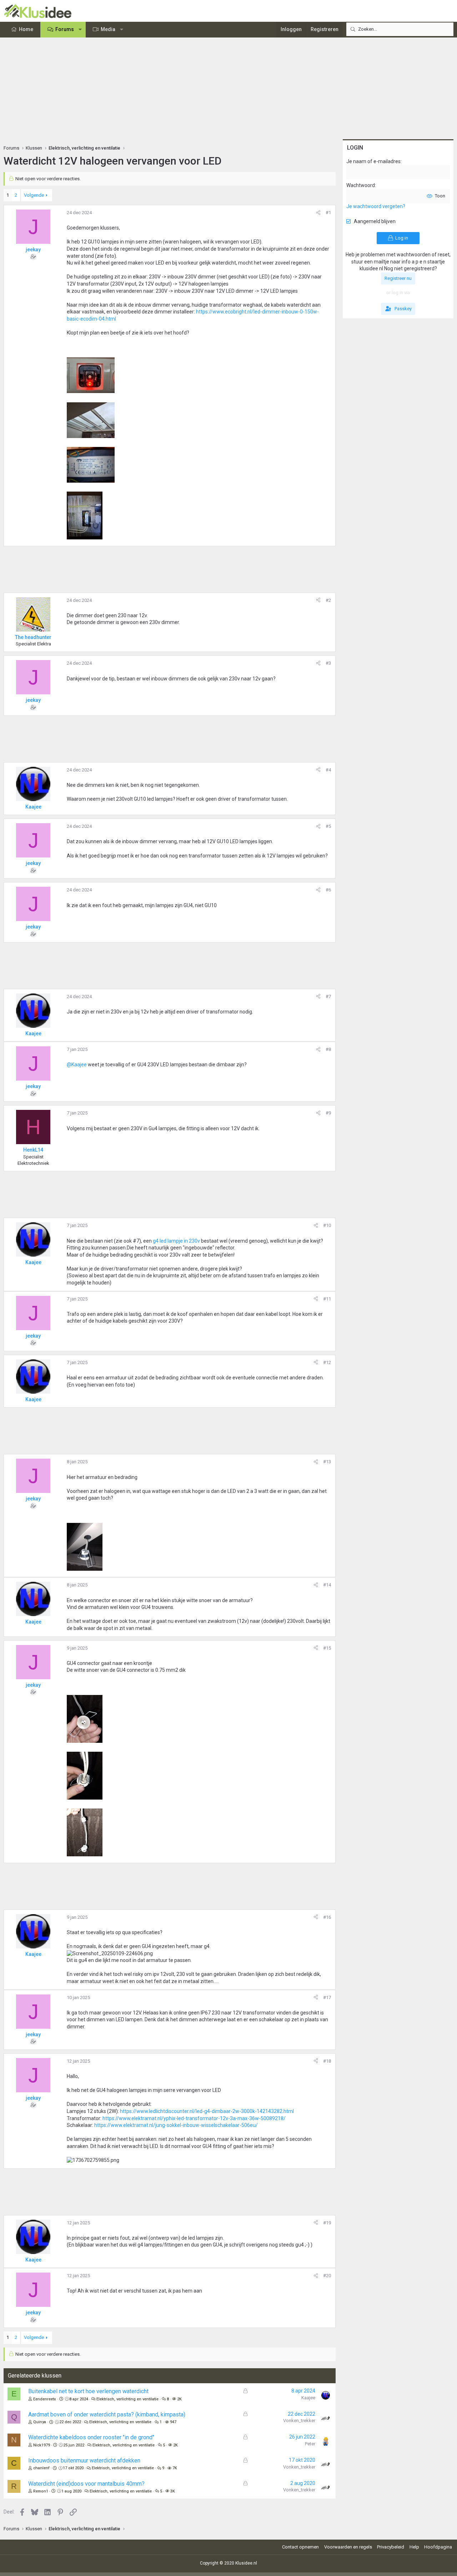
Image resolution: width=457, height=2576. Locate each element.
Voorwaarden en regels (348, 2547)
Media (108, 29)
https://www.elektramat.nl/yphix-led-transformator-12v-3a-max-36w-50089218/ (194, 2118)
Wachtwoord (361, 185)
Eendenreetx (45, 2399)
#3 (328, 663)
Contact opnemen (300, 2547)
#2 (328, 600)
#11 (327, 1299)
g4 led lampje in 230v (177, 1241)
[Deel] (318, 213)
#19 (327, 2223)
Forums (65, 29)
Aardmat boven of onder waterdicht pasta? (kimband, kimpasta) (107, 2414)
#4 (328, 770)
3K (173, 2491)
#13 (327, 1462)
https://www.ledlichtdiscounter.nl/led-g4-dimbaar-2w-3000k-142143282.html (207, 2111)
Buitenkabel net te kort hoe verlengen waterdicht (88, 2391)
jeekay (33, 250)
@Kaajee (77, 1065)
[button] (80, 30)
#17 (327, 1998)
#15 (327, 1648)
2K (179, 2399)
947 (173, 2422)
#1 (328, 213)
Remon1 (41, 2491)
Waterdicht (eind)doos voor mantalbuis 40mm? (86, 2484)
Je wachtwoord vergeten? (376, 206)
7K (175, 2468)
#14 (327, 1585)
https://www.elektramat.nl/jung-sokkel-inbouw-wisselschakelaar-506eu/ (176, 2125)
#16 (327, 1917)
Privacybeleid (391, 2547)
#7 (328, 997)
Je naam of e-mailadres (373, 161)
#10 (327, 1225)
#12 (327, 1362)
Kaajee (308, 2398)
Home (26, 29)
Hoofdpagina (438, 2547)
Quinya (40, 2422)
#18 (327, 2061)
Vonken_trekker (299, 2421)
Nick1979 (42, 2445)
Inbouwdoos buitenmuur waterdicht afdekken (84, 2461)
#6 (328, 890)
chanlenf (41, 2468)
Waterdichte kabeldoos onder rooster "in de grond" (91, 2437)
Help (414, 2547)
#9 (328, 1113)
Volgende (34, 195)
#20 (327, 2276)
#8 (328, 1049)
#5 (328, 826)
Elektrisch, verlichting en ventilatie (127, 2399)
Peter (310, 2444)
